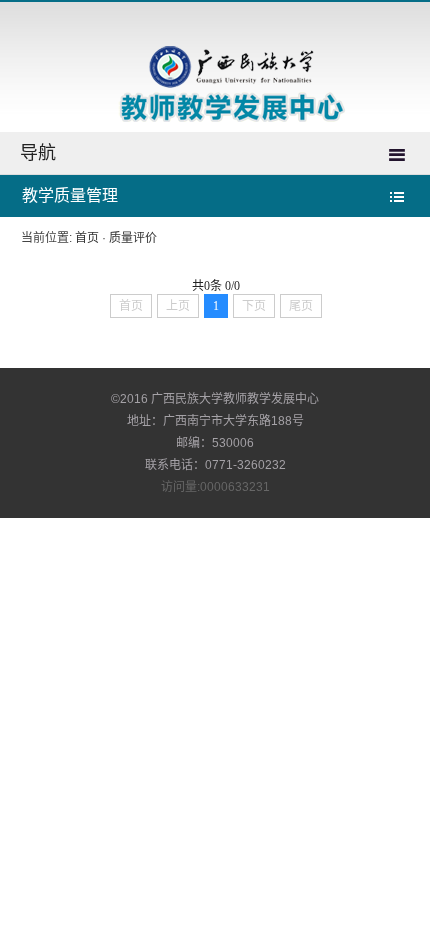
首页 (87, 238)
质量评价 (133, 238)
